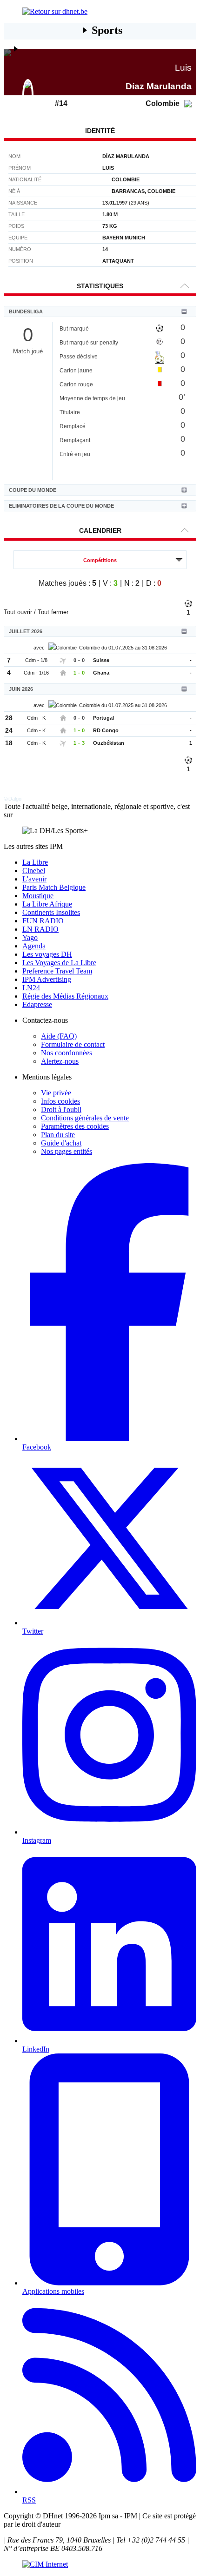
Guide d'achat (61, 1143)
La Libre (35, 862)
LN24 (31, 988)
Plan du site (58, 1135)
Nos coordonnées (67, 1053)
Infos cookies (60, 1101)
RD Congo (106, 730)
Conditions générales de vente (85, 1118)
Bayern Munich (124, 238)
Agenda (34, 946)
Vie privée (56, 1093)
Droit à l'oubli (61, 1109)
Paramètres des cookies (75, 1126)
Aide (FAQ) (59, 1036)
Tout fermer (53, 612)
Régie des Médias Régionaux (65, 996)
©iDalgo (13, 799)
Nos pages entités (67, 1151)
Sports (107, 30)
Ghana (101, 673)
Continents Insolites (51, 912)
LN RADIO (40, 929)
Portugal (103, 718)
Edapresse (37, 1004)
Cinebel (34, 871)
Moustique (38, 896)
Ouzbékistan (109, 743)
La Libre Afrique (47, 904)
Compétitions (100, 560)
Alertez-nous (60, 1061)
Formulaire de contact (73, 1044)
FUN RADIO (43, 921)
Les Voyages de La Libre (59, 963)
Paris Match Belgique (54, 887)
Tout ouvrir (18, 612)
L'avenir (34, 879)
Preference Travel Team (57, 971)
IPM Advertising (47, 979)
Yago (30, 937)
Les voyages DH (47, 954)
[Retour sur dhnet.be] (100, 12)
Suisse (101, 660)
